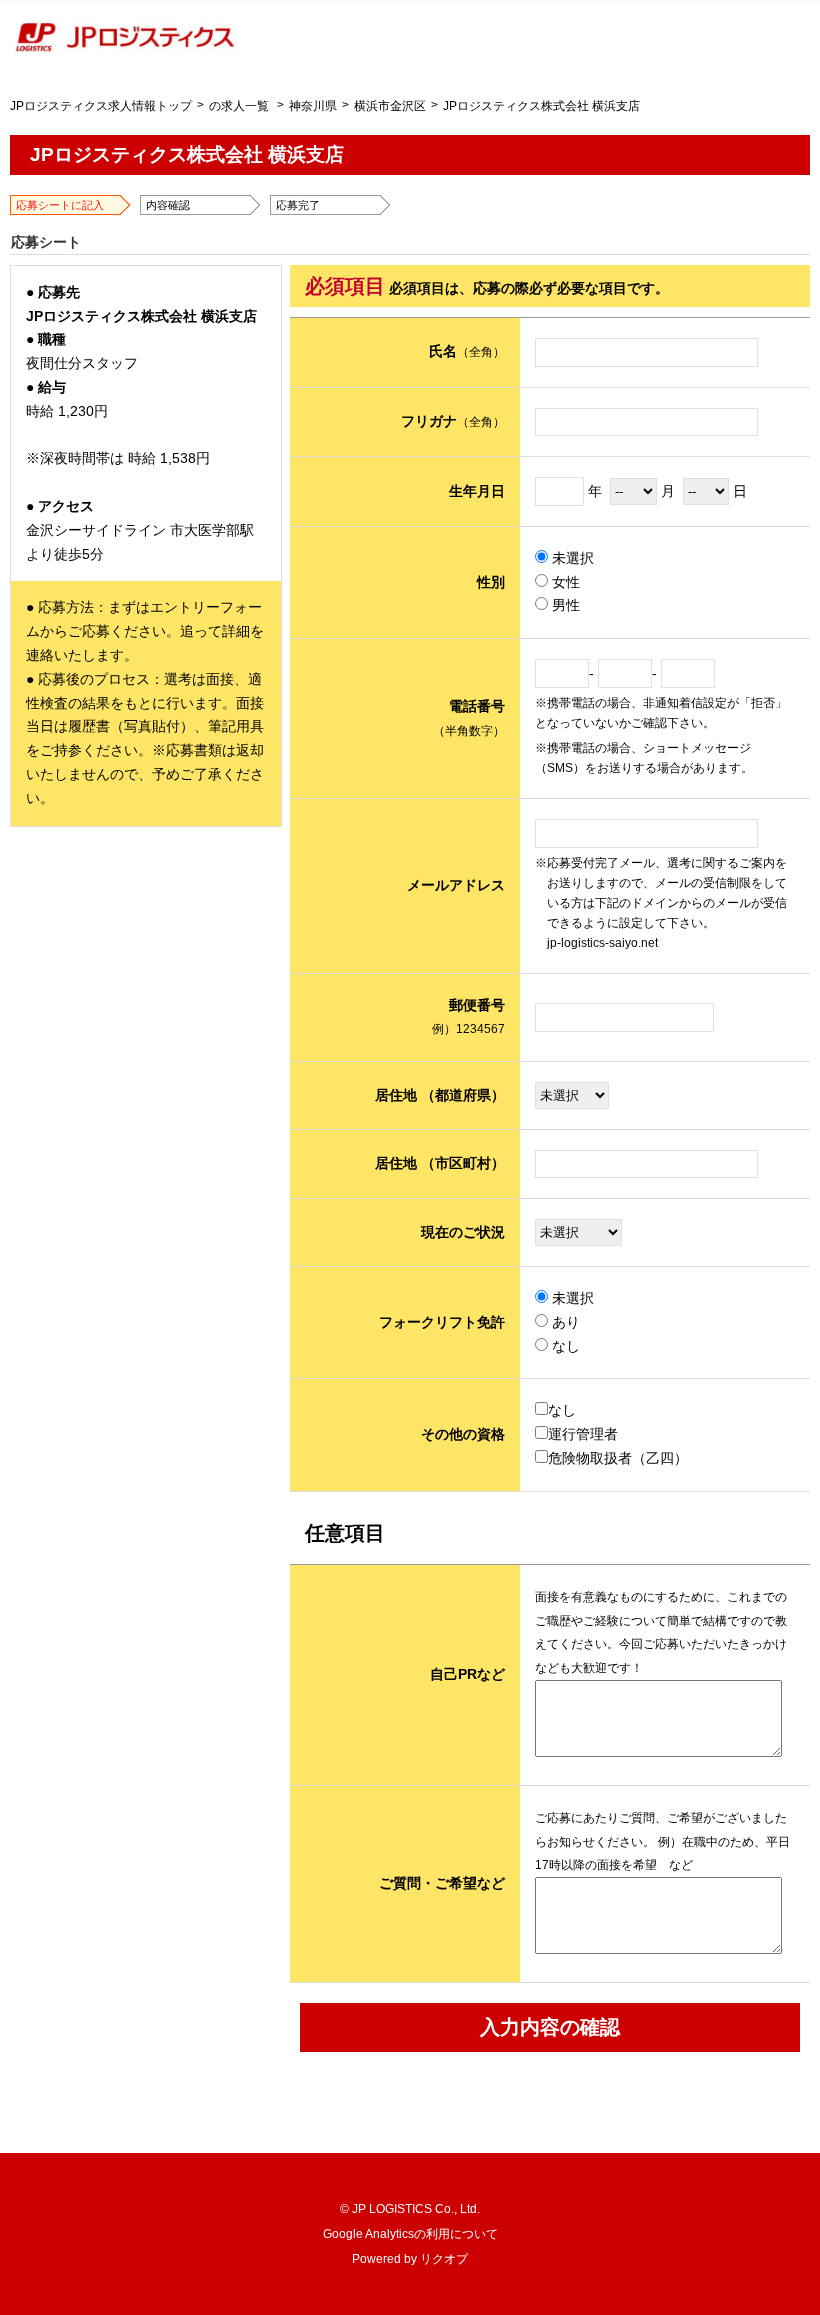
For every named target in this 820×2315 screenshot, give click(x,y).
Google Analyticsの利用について (410, 2234)
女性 (564, 582)
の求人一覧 (239, 106)
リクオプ (444, 2259)
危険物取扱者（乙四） (618, 1458)
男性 (564, 605)
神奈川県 (313, 106)
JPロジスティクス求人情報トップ (101, 106)
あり (564, 1322)
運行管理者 (583, 1434)
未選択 (571, 558)
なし (564, 1346)
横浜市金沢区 (390, 106)
